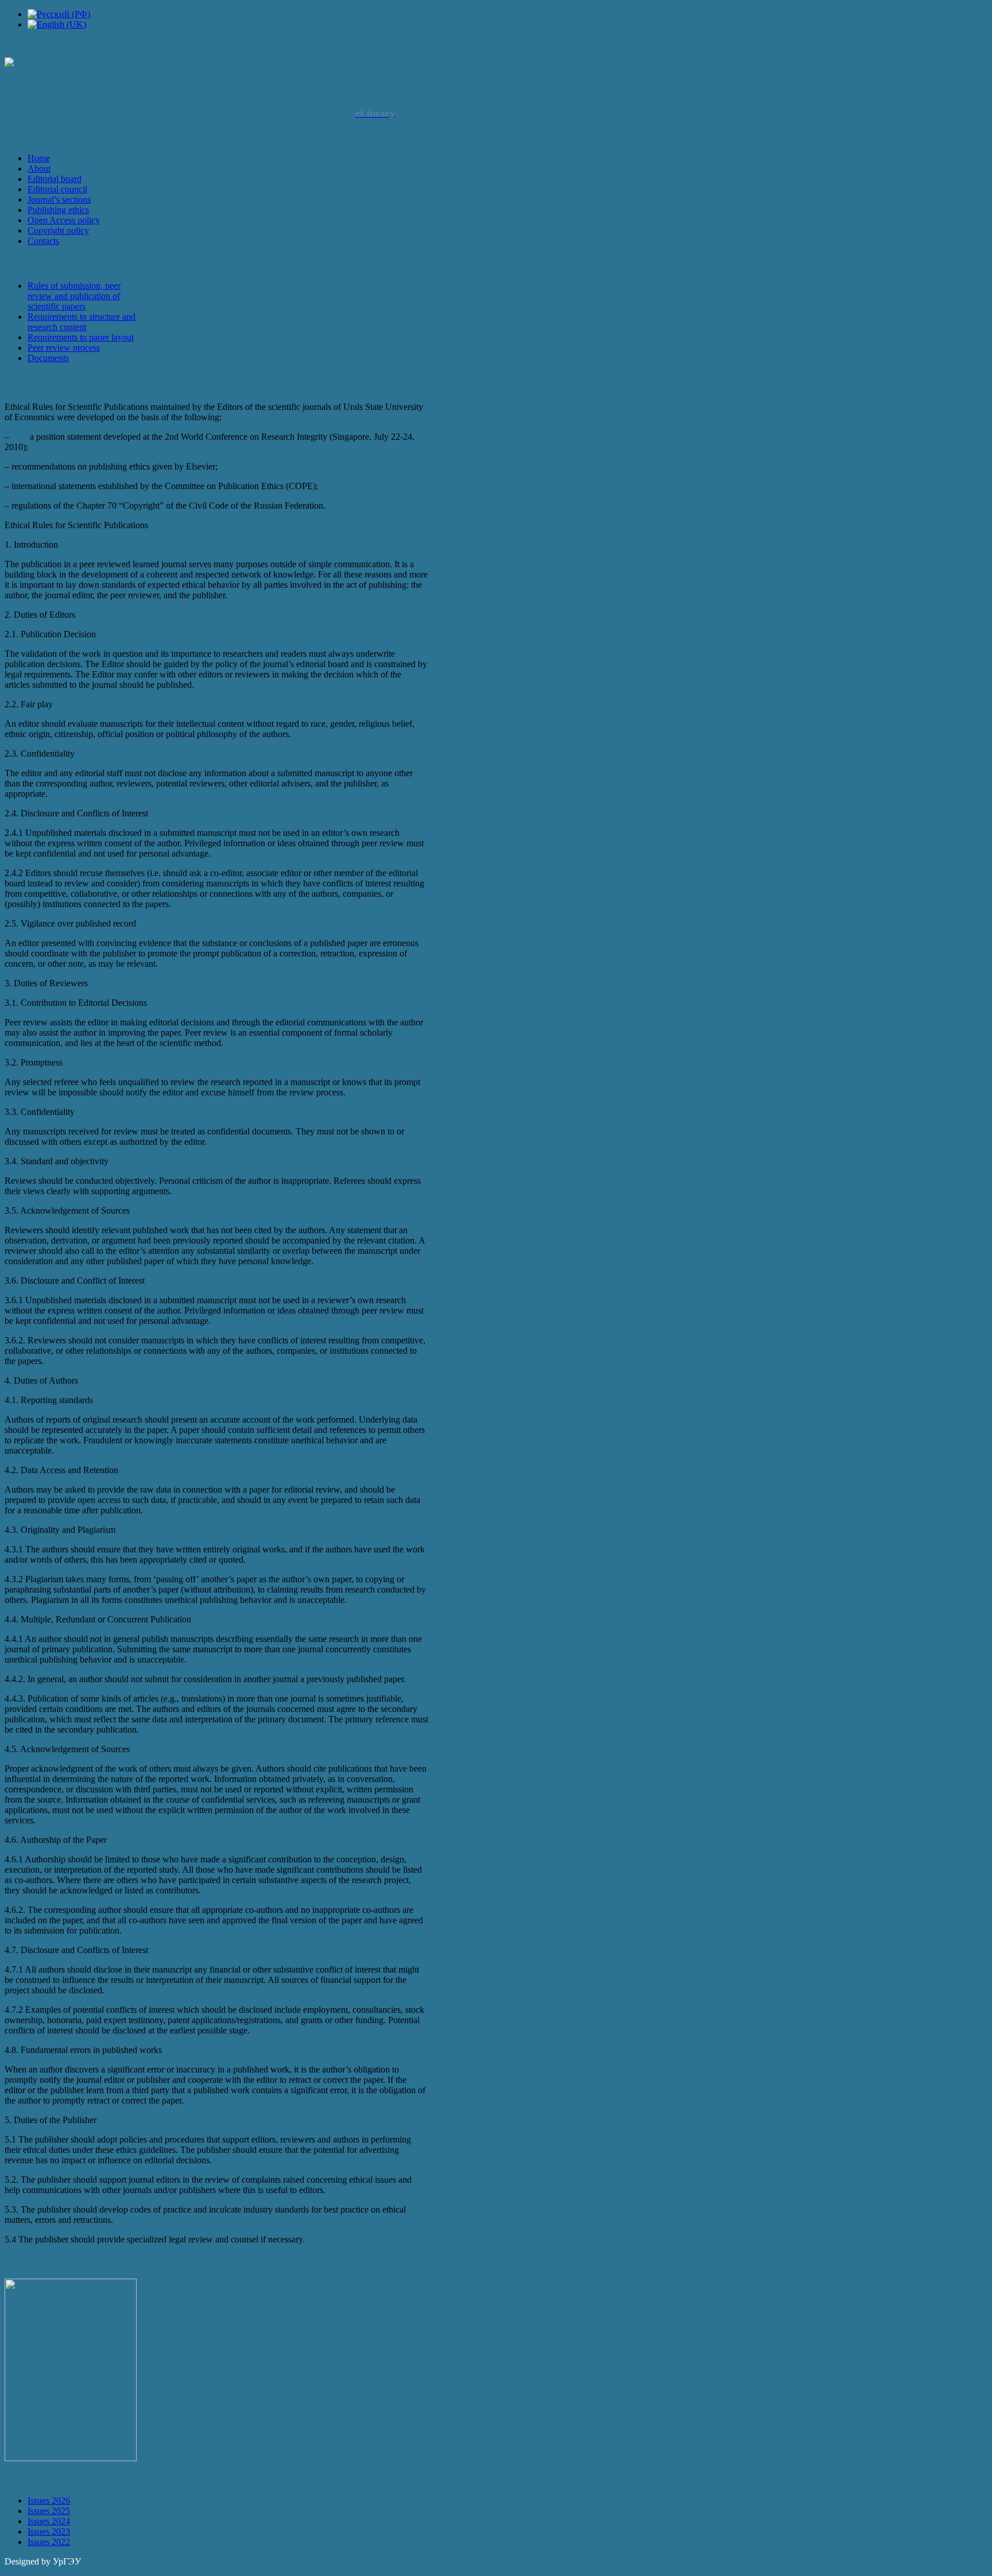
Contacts (43, 241)
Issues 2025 (49, 2511)
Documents (48, 358)
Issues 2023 (49, 2532)
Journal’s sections (59, 200)
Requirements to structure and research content (82, 322)
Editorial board (55, 179)
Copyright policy (58, 231)
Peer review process (64, 348)
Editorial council (57, 189)
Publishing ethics (58, 210)
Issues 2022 (49, 2542)
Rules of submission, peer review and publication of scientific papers (74, 296)
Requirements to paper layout (81, 337)
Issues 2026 (49, 2501)
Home (39, 158)
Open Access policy (64, 220)
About (39, 168)
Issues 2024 (49, 2521)
